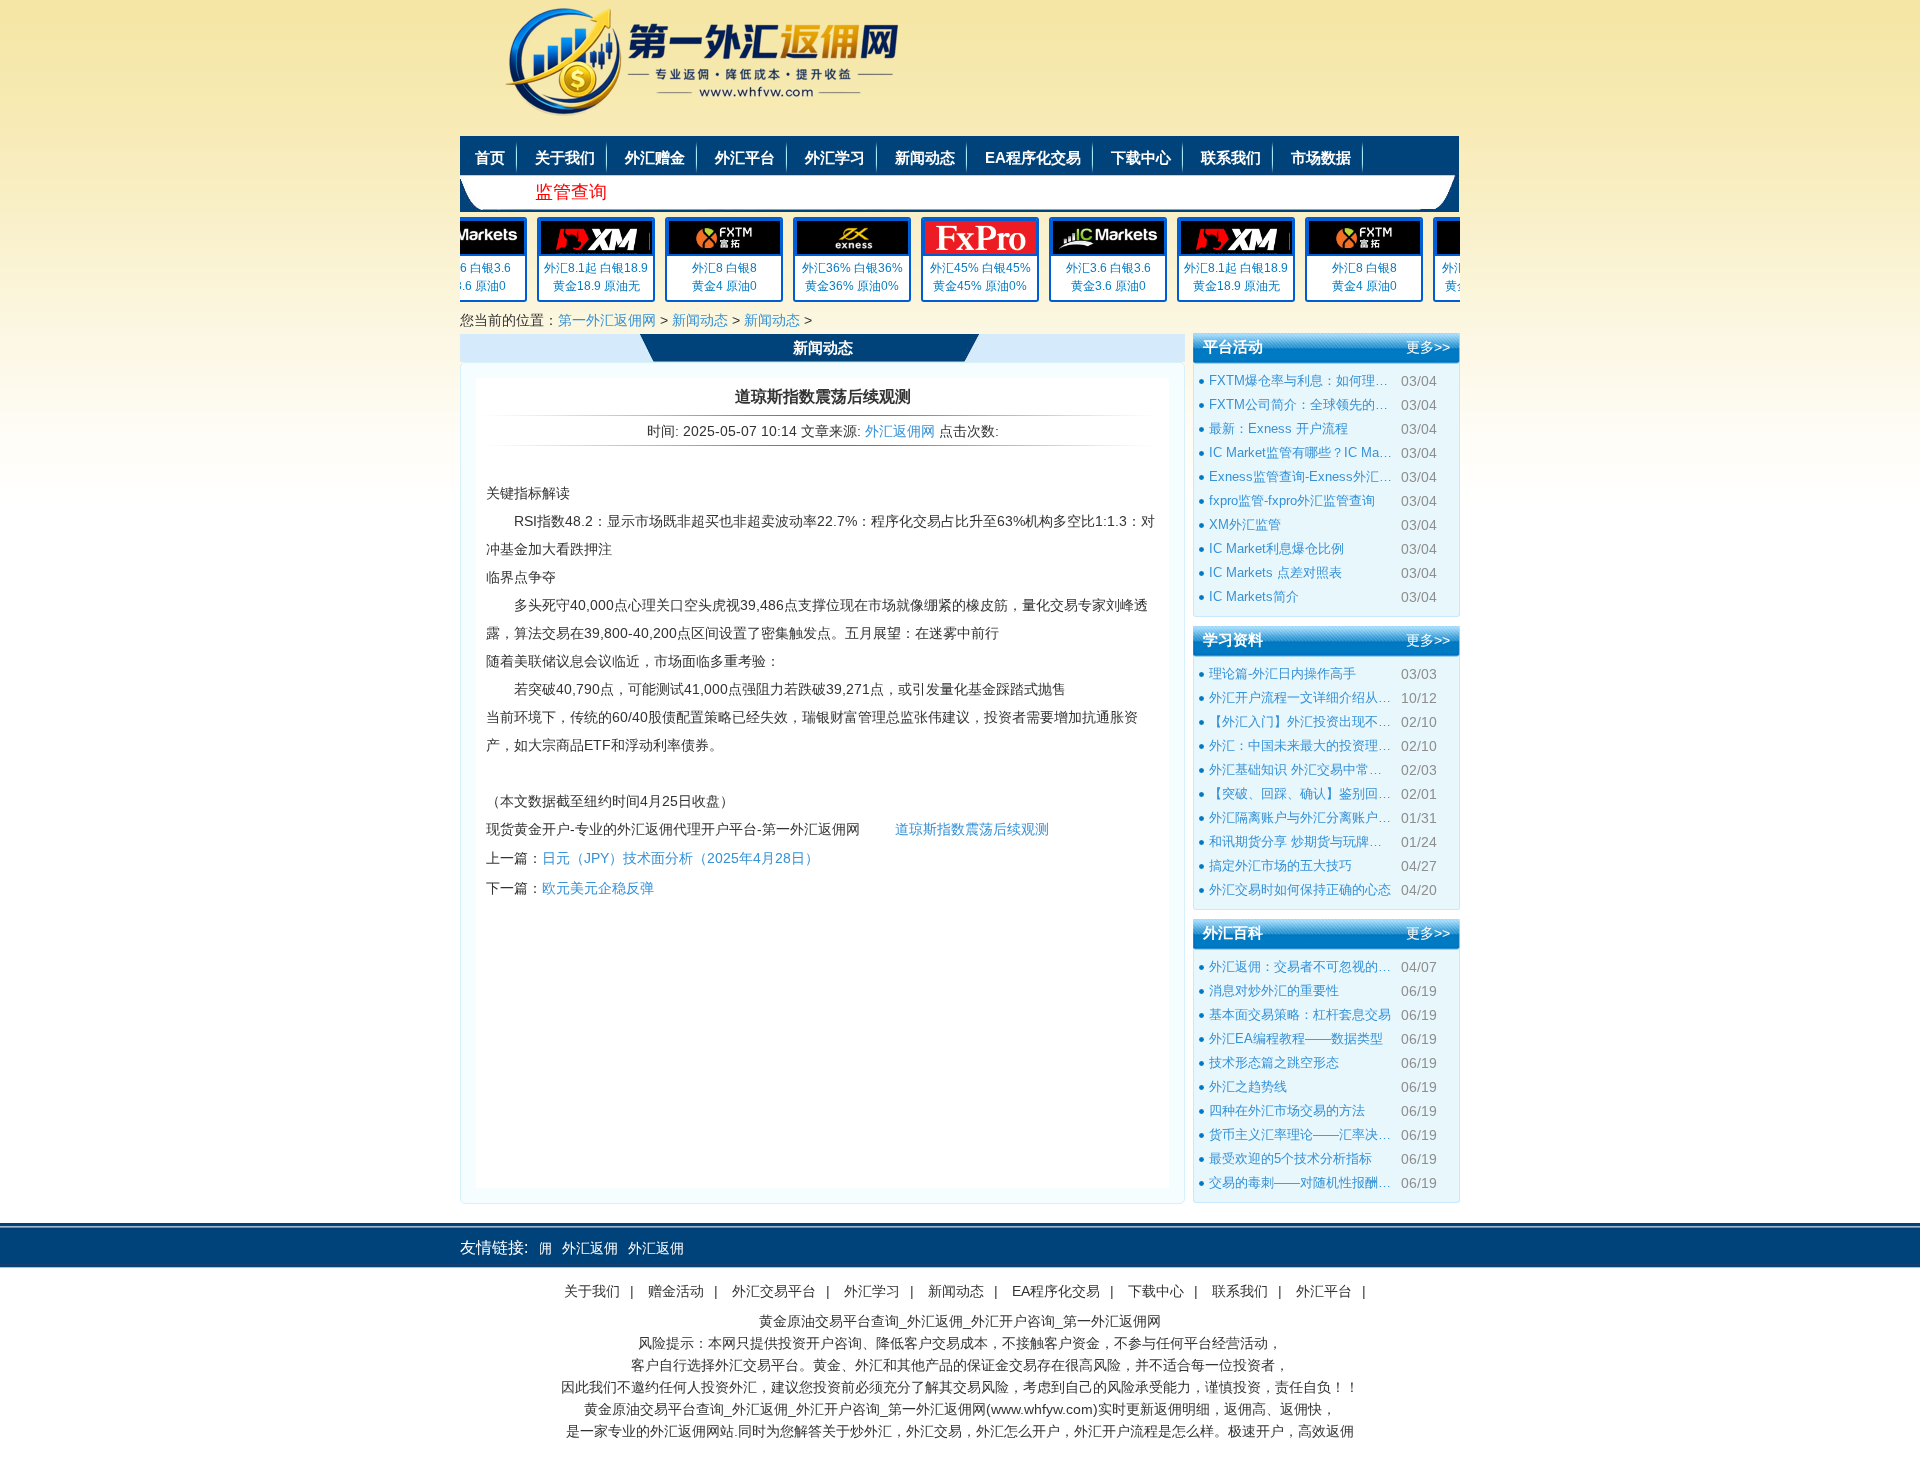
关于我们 (565, 157)
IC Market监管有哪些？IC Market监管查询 (1301, 452)
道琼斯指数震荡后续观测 (972, 829)
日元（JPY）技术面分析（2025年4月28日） (680, 858)
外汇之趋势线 (1248, 1086)
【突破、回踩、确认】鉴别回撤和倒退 (1301, 793)
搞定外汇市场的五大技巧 (1280, 865)
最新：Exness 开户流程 (1278, 428)
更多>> (1428, 347)
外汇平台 (745, 157)
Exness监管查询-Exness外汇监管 (1301, 476)
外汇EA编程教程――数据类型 (1296, 1038)
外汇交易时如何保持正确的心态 (1300, 889)
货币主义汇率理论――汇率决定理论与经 (1301, 1134)
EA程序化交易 (1033, 157)
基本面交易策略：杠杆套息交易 (1300, 1014)
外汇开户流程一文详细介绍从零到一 (1301, 697)
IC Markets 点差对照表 (1275, 572)
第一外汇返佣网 (607, 320)
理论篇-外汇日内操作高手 (1282, 673)
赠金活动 (676, 1291)
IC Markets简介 (1254, 596)
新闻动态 (925, 157)
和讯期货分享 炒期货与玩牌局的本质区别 (1301, 841)
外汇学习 (835, 157)
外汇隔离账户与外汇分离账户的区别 (1301, 817)
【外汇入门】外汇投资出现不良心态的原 (1301, 721)
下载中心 (1141, 157)
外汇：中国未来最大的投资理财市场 (1301, 745)
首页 (490, 157)
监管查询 (571, 192)
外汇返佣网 (900, 431)
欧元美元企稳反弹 (598, 888)
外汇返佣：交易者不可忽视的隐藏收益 (1301, 966)
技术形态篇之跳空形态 (1274, 1062)
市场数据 (1321, 157)
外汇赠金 (655, 157)
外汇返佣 (573, 1248)
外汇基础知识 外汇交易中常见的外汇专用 (1301, 769)
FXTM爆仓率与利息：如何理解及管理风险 (1301, 380)
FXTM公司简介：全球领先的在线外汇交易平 (1301, 404)
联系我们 (1231, 157)
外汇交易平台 (774, 1291)
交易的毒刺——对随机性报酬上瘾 (1301, 1182)
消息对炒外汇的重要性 (1274, 990)
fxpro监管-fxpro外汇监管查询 (1292, 500)
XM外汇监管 (1245, 524)
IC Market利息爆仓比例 (1276, 548)
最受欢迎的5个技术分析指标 (1290, 1158)
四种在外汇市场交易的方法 (1287, 1110)
